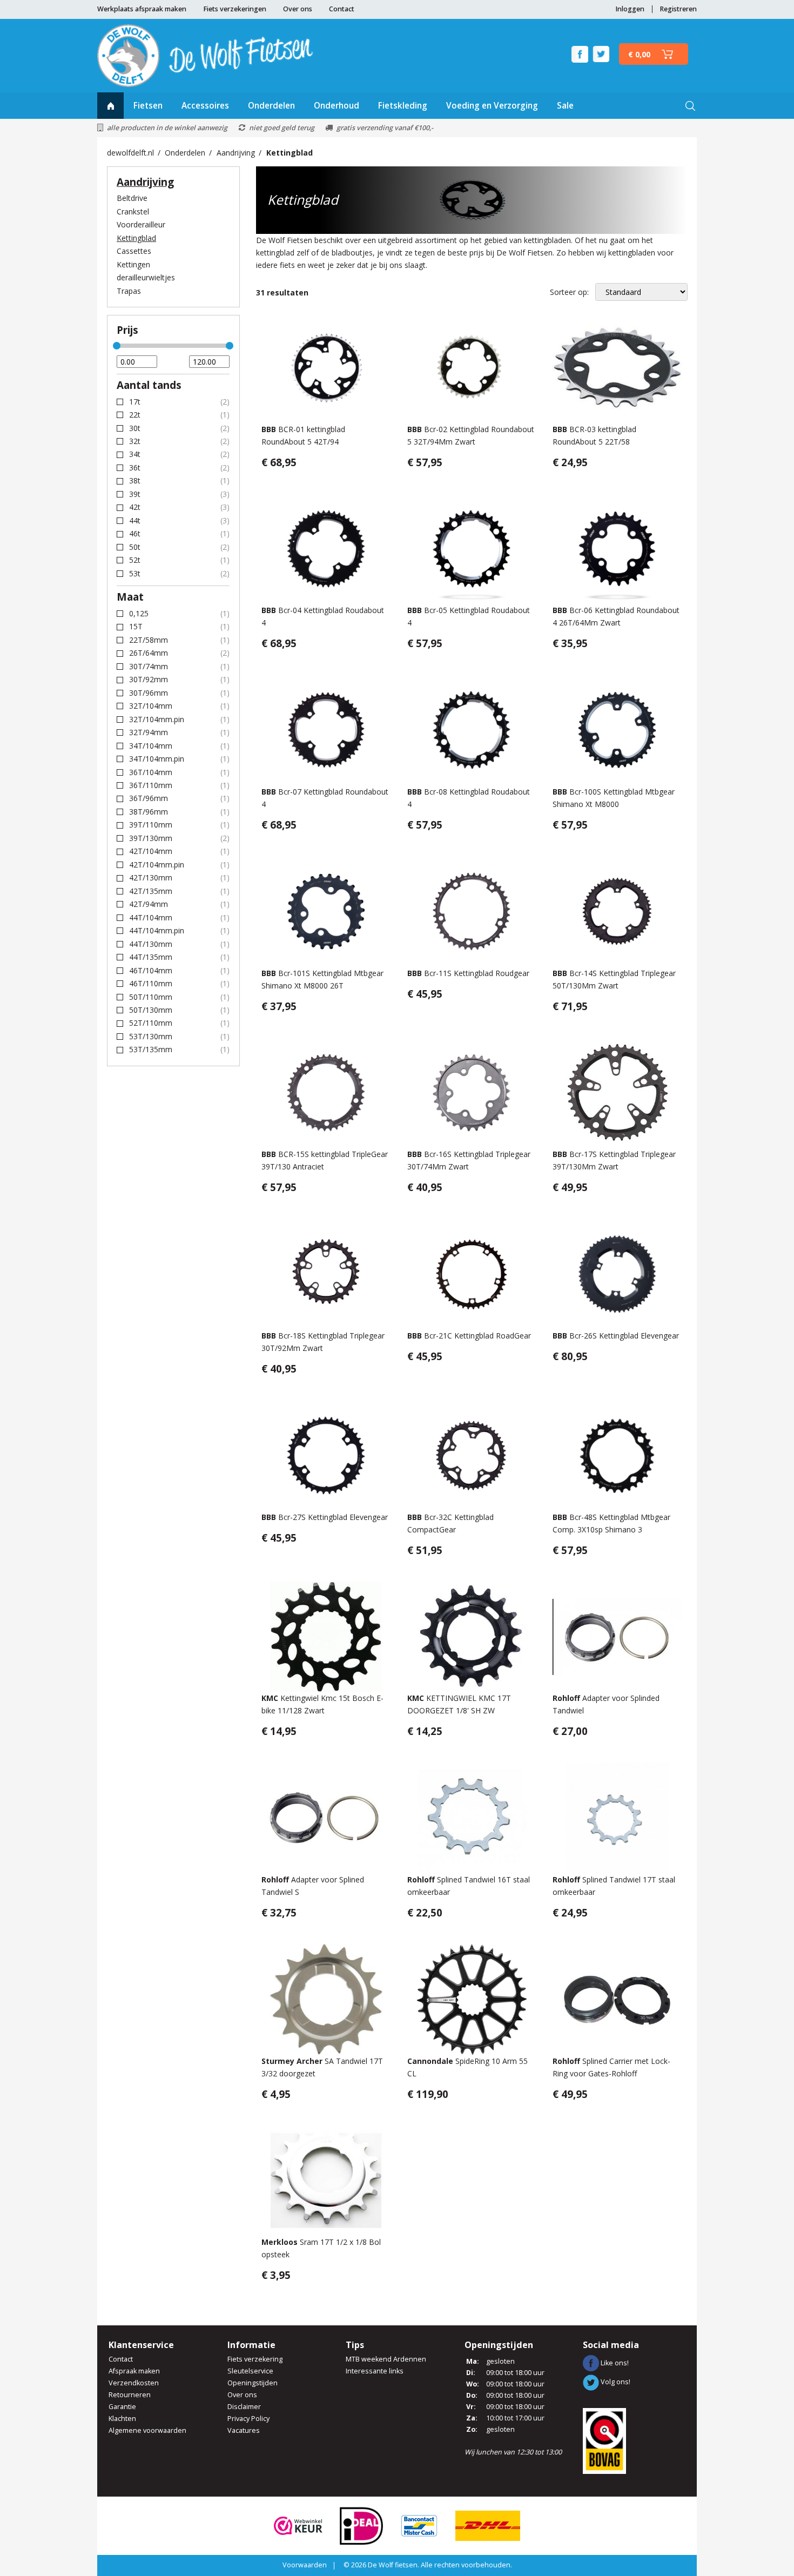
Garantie (122, 2407)
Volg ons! (615, 2382)
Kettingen (133, 264)
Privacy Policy (248, 2419)
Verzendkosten (134, 2383)
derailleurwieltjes (146, 277)
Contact (342, 9)
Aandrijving (236, 153)
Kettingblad (290, 153)
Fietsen (148, 106)
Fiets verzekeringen (235, 9)
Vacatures (244, 2430)
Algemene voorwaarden (147, 2430)
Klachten (122, 2419)
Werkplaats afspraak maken (142, 9)
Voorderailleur (141, 224)
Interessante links (375, 2371)
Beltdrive (132, 198)
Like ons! (614, 2363)
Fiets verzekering (255, 2359)
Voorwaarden (305, 2565)
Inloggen (630, 9)
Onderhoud (337, 106)
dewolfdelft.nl (130, 153)
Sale (565, 106)
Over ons (298, 9)
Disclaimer (244, 2407)
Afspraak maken (134, 2371)
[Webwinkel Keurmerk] (298, 2525)
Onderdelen (271, 106)
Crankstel (133, 211)
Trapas (129, 291)
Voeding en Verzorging (492, 106)
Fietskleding (403, 106)
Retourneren (130, 2395)
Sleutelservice (250, 2371)
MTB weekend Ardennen (386, 2359)
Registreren (678, 9)
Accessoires (205, 106)
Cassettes (134, 251)
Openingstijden (253, 2383)
